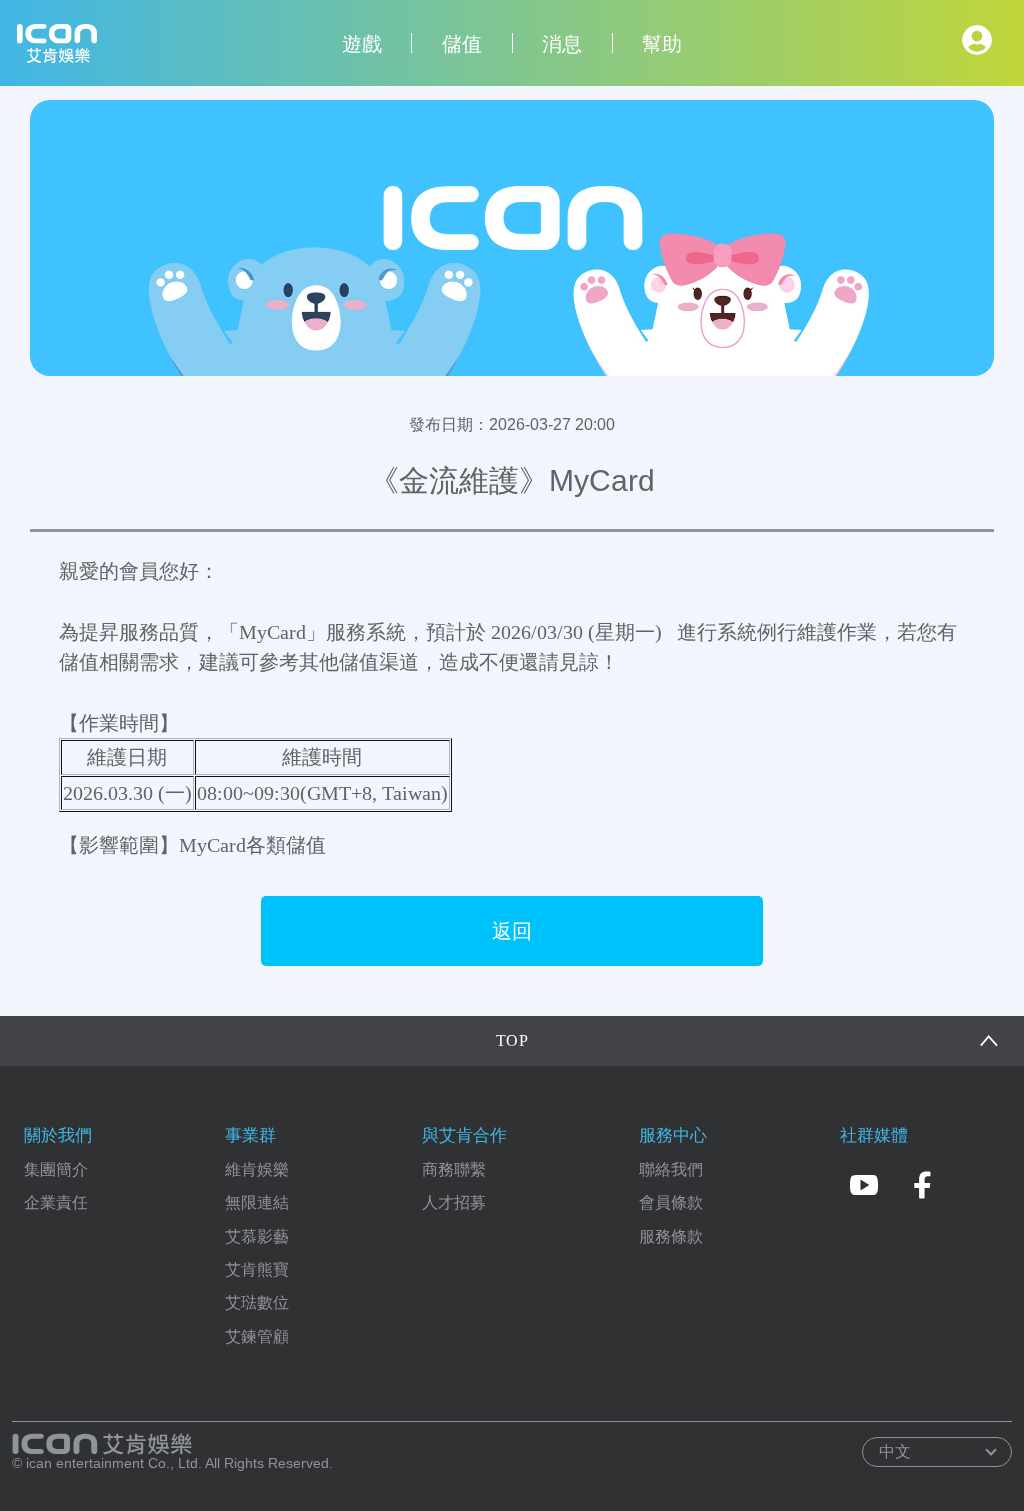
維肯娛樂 (257, 1169)
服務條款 (671, 1236)
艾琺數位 (257, 1302)
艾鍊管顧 (257, 1336)
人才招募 (454, 1202)
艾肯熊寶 (257, 1269)
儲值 (462, 44)
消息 (562, 44)
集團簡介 (56, 1169)
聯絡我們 (671, 1169)
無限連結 (257, 1202)
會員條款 (671, 1202)
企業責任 (56, 1202)
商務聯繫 (454, 1169)
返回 (512, 931)
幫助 (662, 44)
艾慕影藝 (257, 1236)
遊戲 (362, 44)
